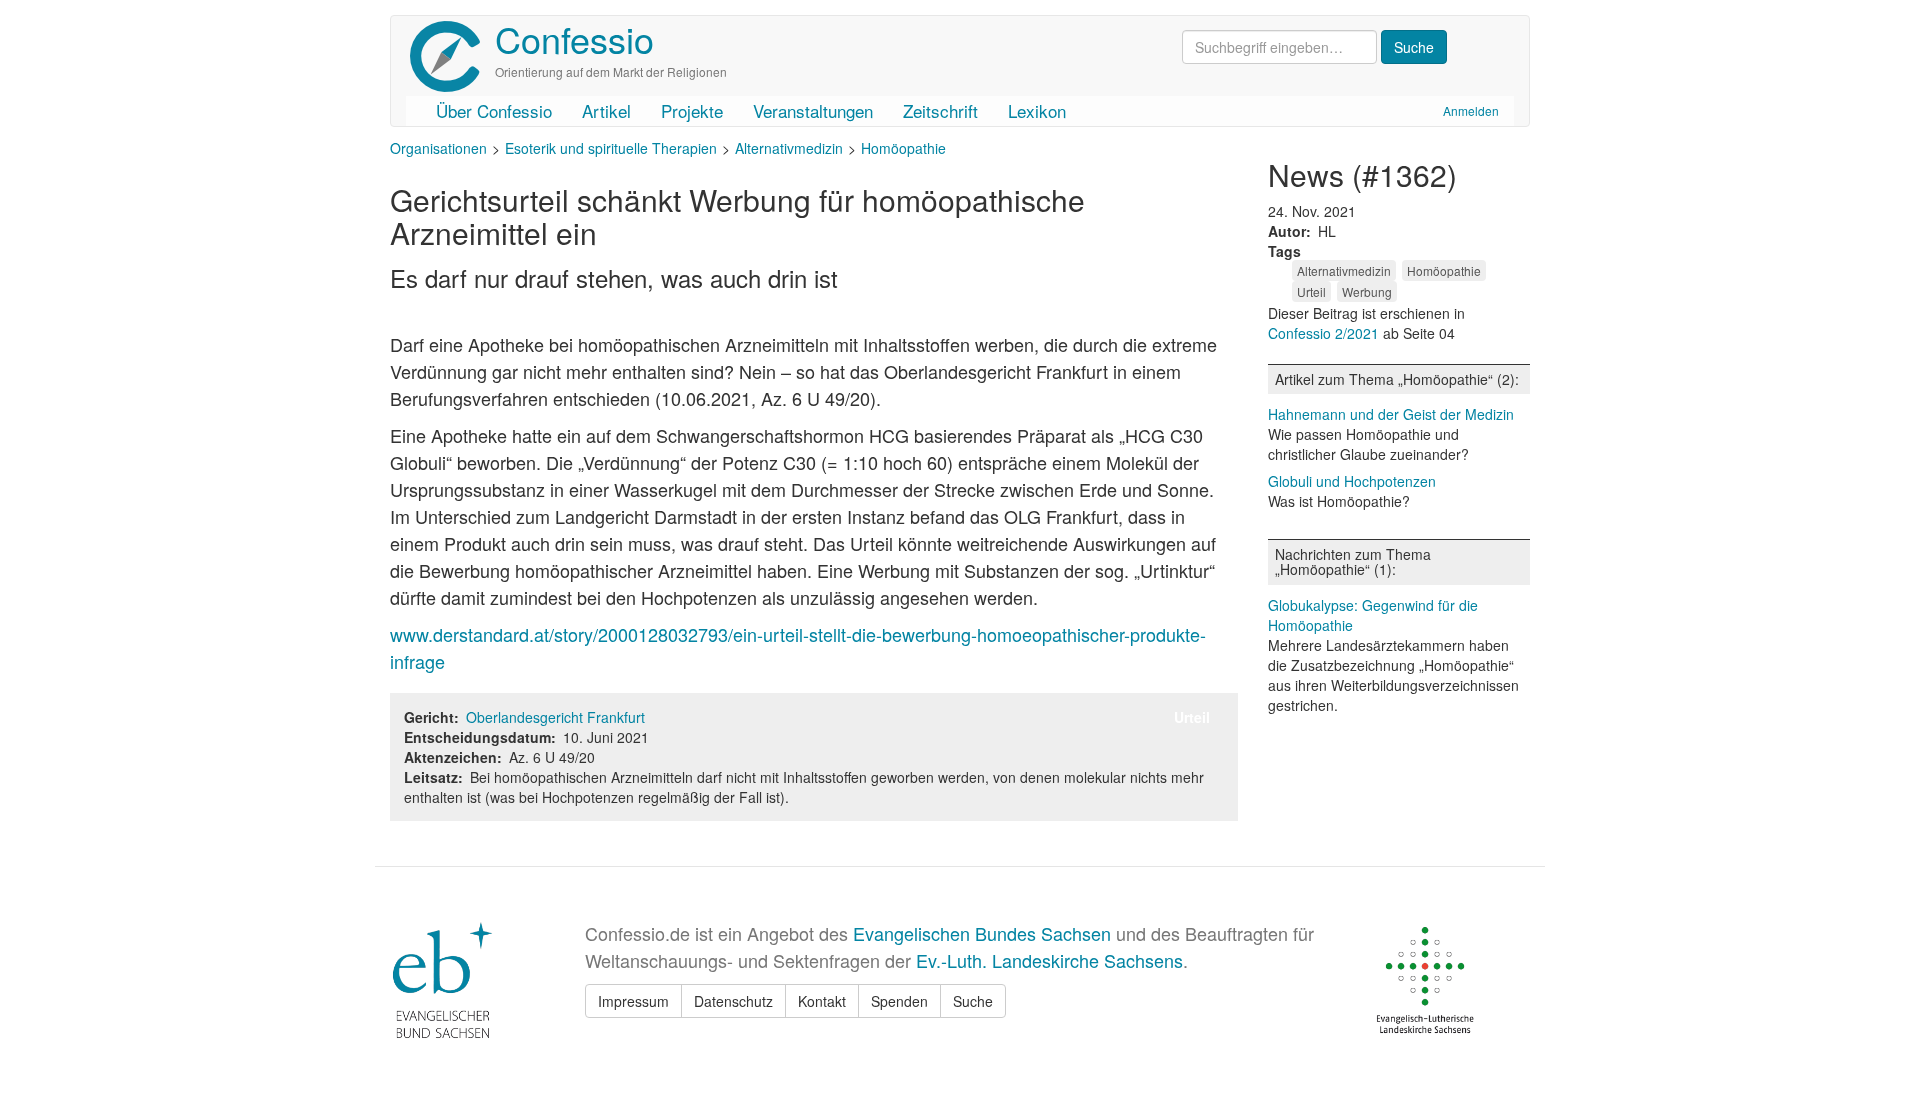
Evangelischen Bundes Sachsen (982, 933)
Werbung (1367, 291)
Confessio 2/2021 (1325, 333)
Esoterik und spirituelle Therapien (611, 148)
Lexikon (1037, 110)
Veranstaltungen (813, 110)
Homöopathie (903, 148)
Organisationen (438, 148)
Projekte (692, 110)
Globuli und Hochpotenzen (1352, 481)
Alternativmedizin (789, 148)
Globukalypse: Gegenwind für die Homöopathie (1373, 615)
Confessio (574, 38)
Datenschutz (733, 1001)
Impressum (633, 1001)
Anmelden (1471, 110)
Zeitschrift (940, 110)
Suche (973, 1001)
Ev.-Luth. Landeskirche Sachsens (1049, 960)
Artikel (606, 110)
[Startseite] (452, 56)
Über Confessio (494, 110)
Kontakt (822, 1001)
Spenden (899, 1001)
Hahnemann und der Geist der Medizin (1391, 414)
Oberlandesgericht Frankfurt (555, 717)
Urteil (1311, 291)
